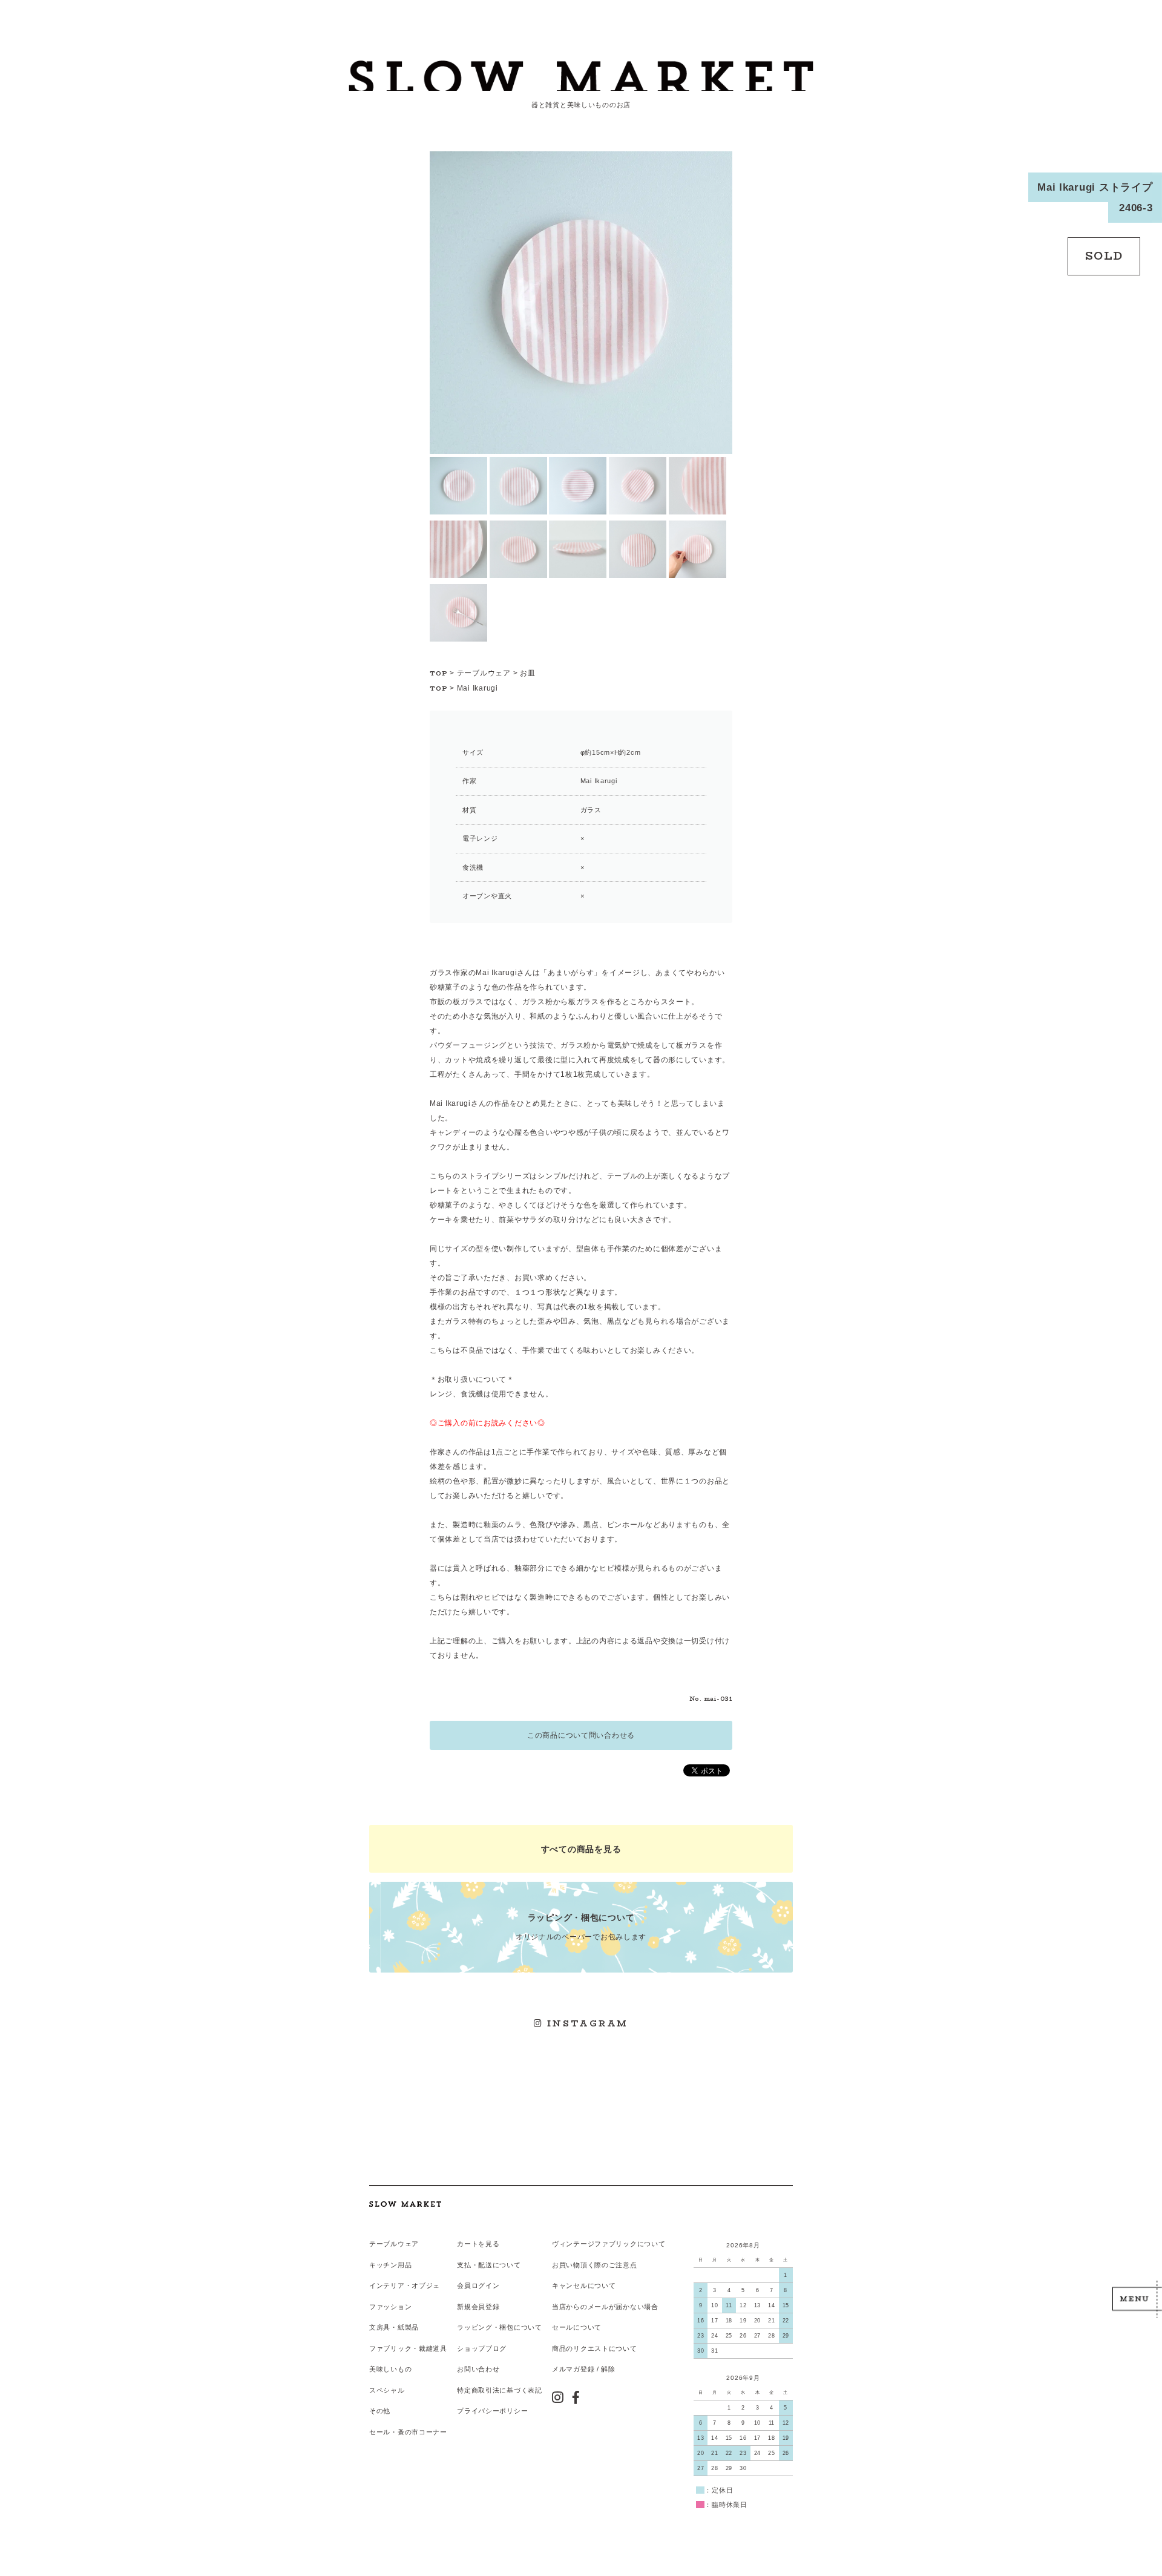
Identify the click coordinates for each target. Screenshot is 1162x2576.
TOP (439, 673)
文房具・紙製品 (394, 2327)
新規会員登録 (478, 2307)
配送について (499, 2265)
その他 (380, 2411)
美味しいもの (390, 2369)
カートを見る (478, 2244)
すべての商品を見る (581, 1849)
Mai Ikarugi (478, 688)
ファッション (390, 2307)
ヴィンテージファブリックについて (609, 2244)
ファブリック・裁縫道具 (408, 2348)
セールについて (577, 2327)
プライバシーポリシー (492, 2411)
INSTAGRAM (586, 2023)
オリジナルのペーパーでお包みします (581, 1927)
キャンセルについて (584, 2285)
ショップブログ (482, 2348)
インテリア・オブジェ (405, 2285)
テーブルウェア (484, 673)
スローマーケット (581, 76)
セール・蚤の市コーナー (408, 2432)
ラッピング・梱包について (500, 2327)
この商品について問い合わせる (581, 1735)
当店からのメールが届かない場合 (605, 2307)
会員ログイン (478, 2285)
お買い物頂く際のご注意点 (595, 2265)
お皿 (527, 673)
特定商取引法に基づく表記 (500, 2390)
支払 (464, 2265)
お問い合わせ (478, 2369)
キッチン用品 (390, 2265)
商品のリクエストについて (595, 2348)
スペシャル (387, 2390)
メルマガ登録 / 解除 (584, 2369)
